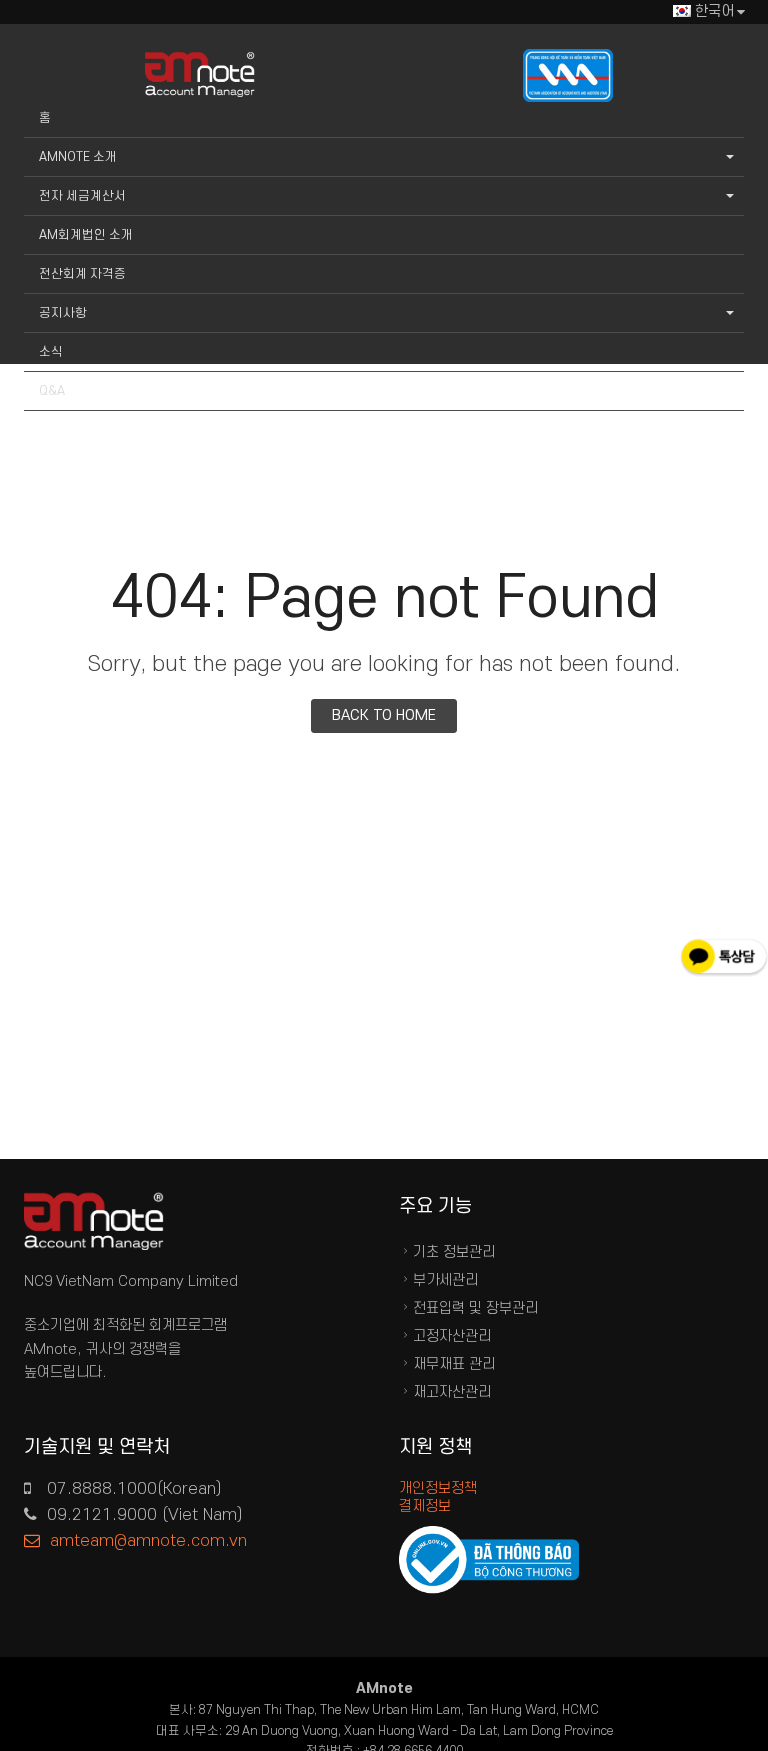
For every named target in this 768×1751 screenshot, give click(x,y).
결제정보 (425, 1506)
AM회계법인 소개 (86, 235)
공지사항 (63, 313)
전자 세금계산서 (82, 196)
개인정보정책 (438, 1488)
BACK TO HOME (384, 715)
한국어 (714, 11)
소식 (51, 352)
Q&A (52, 391)
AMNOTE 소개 (78, 157)
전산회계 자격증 (82, 274)
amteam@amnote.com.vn (148, 1541)
